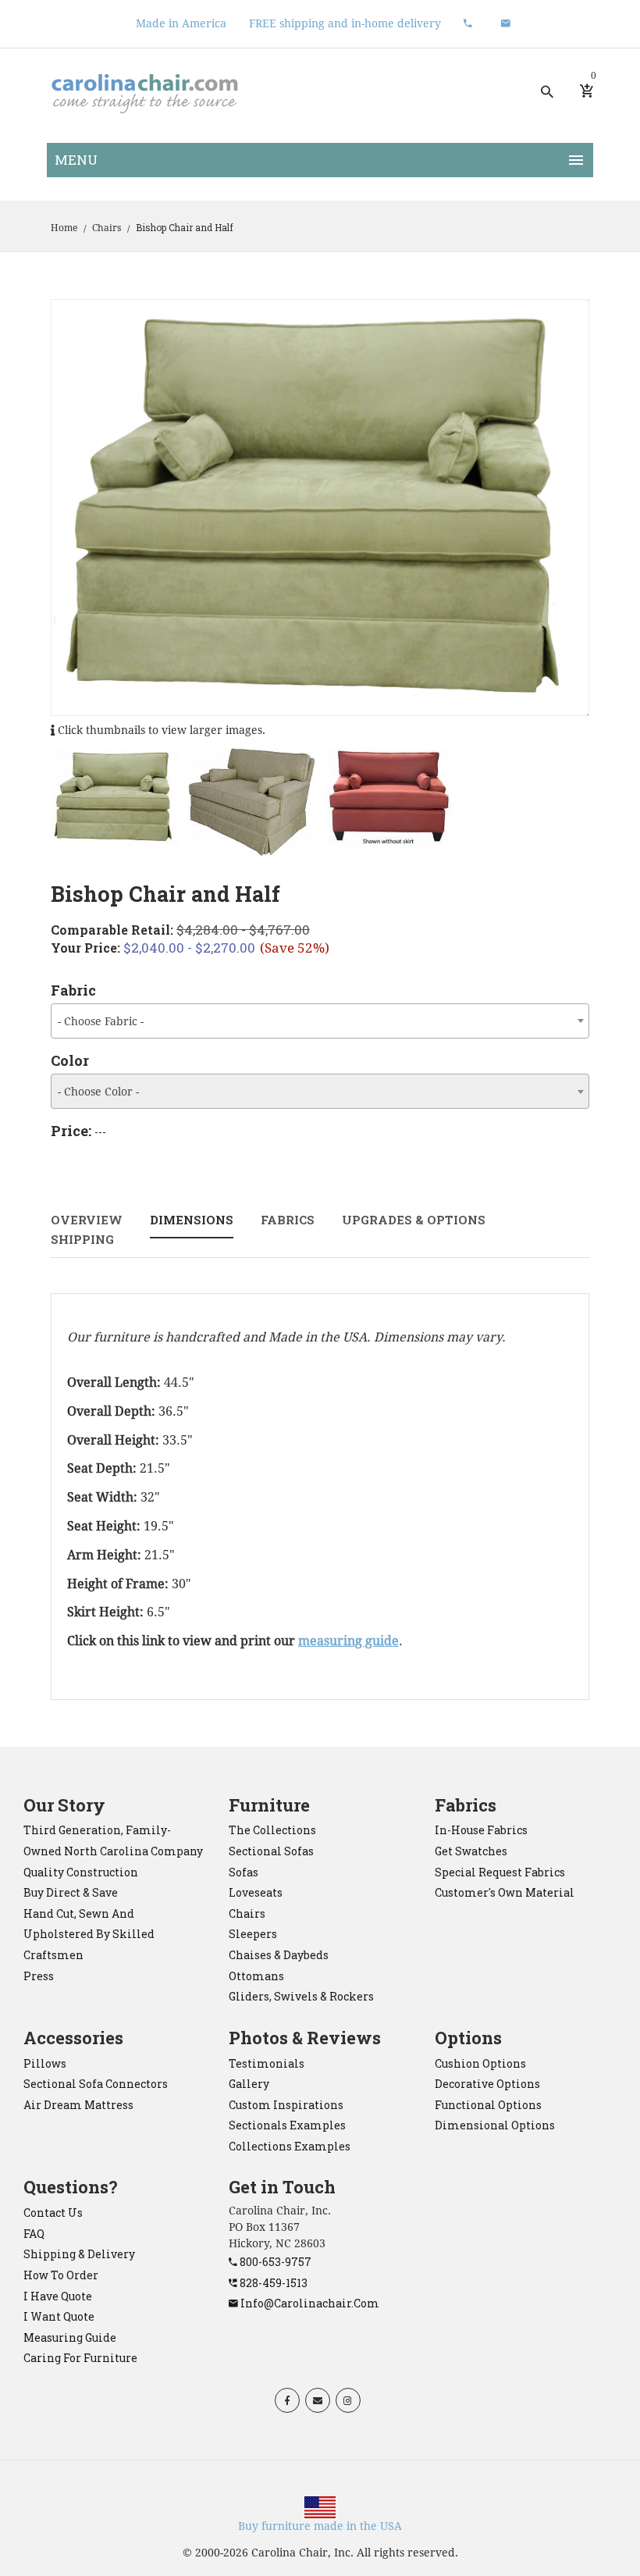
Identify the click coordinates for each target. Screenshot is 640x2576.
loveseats (256, 1892)
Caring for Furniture (80, 2358)
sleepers (253, 1934)
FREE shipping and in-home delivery (345, 23)
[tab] (115, 798)
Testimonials (267, 2063)
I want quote (59, 2316)
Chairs (107, 228)
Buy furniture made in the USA (320, 2526)
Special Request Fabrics (500, 1872)
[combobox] (320, 1021)
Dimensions (192, 1220)
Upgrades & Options (414, 1220)
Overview (87, 1220)
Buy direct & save (71, 1892)
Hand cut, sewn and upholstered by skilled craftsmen (89, 1934)
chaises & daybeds (279, 1955)
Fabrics (288, 1220)
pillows (45, 2063)
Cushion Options (480, 2063)
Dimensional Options (495, 2125)
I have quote (58, 2296)
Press (39, 1976)
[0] (587, 91)
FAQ (34, 2234)
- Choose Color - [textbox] (98, 1092)
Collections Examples (290, 2146)
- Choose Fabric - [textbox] (101, 1021)
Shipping (82, 1239)
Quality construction (81, 1872)
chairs (247, 1913)
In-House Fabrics (481, 1830)
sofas (244, 1872)
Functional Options (488, 2105)
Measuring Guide (70, 2337)
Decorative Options (487, 2084)
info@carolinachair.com (309, 2303)
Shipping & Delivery (79, 2254)
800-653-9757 (274, 2262)
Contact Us (53, 2213)
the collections (272, 1830)
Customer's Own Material (505, 1892)
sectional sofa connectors (96, 2084)
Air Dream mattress (78, 2105)
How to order (61, 2275)
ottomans (256, 1976)
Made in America (181, 23)
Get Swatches (471, 1851)
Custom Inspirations (286, 2105)
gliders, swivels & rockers (301, 1996)
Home (64, 228)
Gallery (249, 2084)
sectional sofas (271, 1851)
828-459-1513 (272, 2283)
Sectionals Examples (287, 2125)
